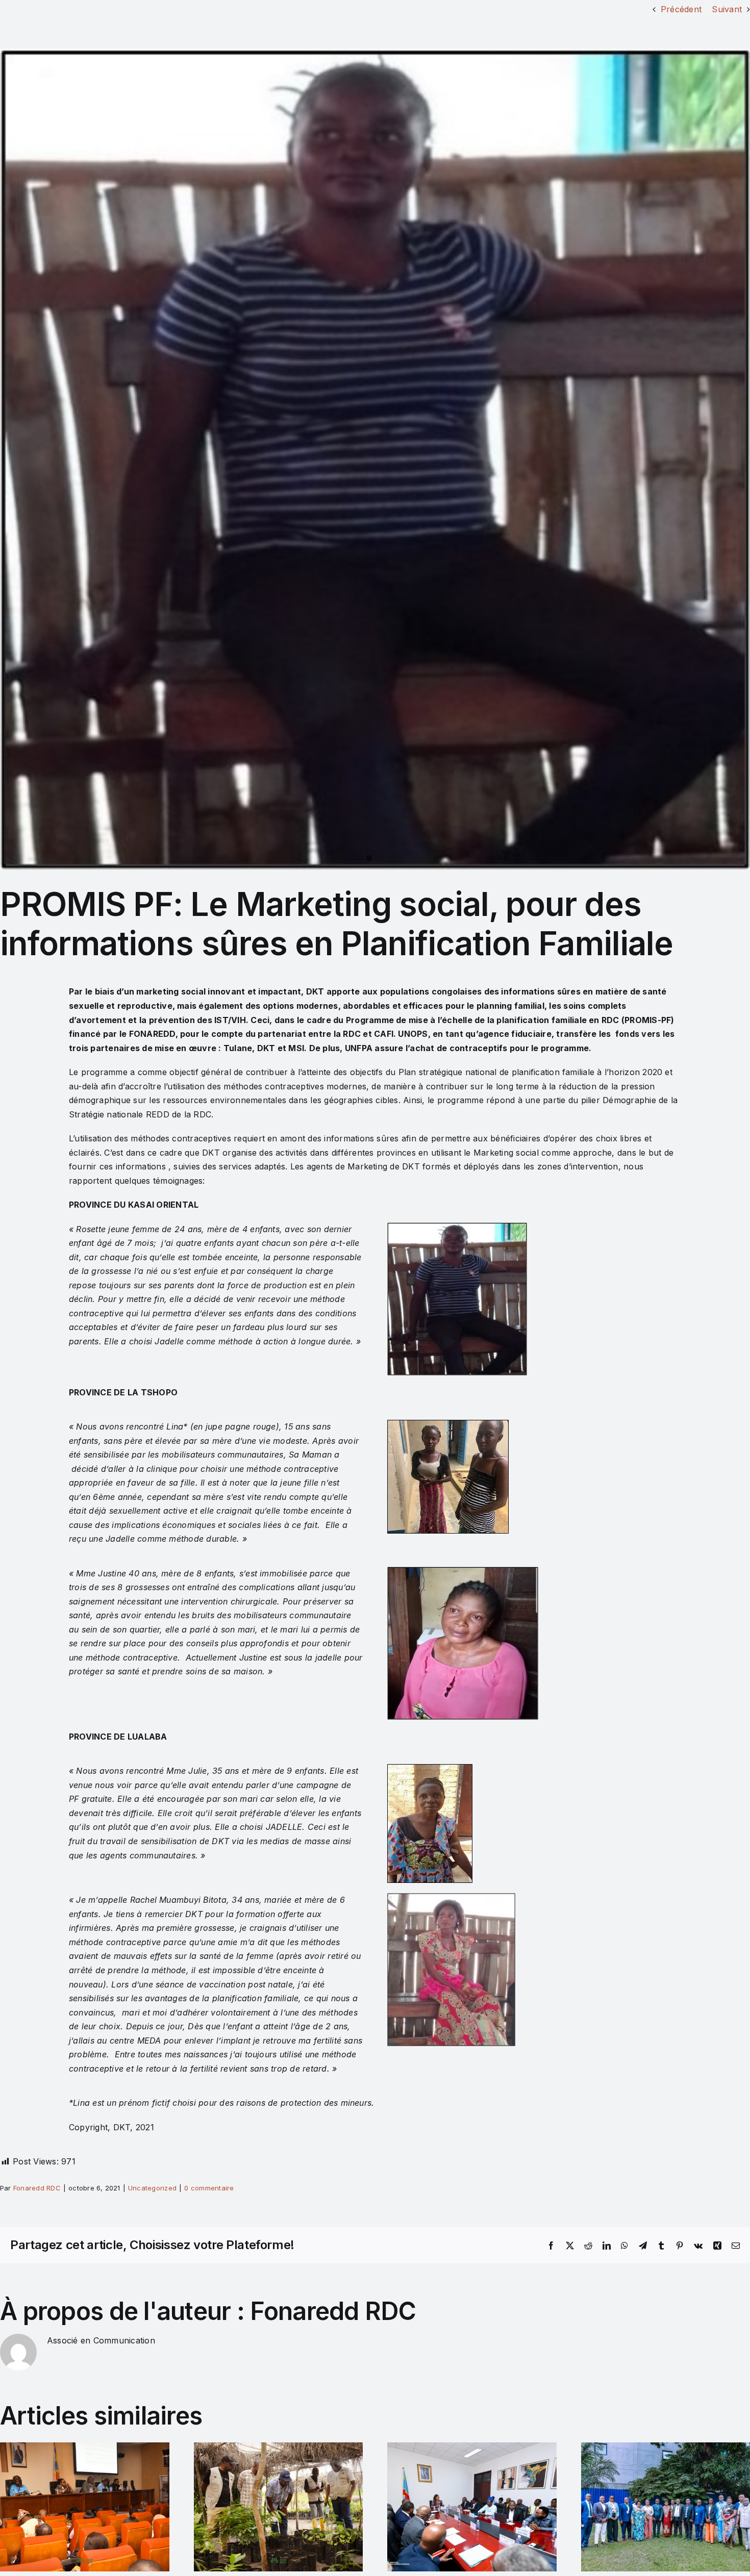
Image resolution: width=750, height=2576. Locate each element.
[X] (570, 2246)
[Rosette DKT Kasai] (375, 459)
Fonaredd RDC (37, 2188)
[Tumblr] (661, 2246)
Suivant (727, 9)
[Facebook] (551, 2246)
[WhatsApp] (624, 2246)
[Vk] (698, 2246)
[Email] (736, 2246)
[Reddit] (588, 2246)
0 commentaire (209, 2188)
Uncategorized (152, 2188)
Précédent (681, 9)
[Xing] (717, 2246)
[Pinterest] (680, 2246)
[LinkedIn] (607, 2246)
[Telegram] (643, 2246)
